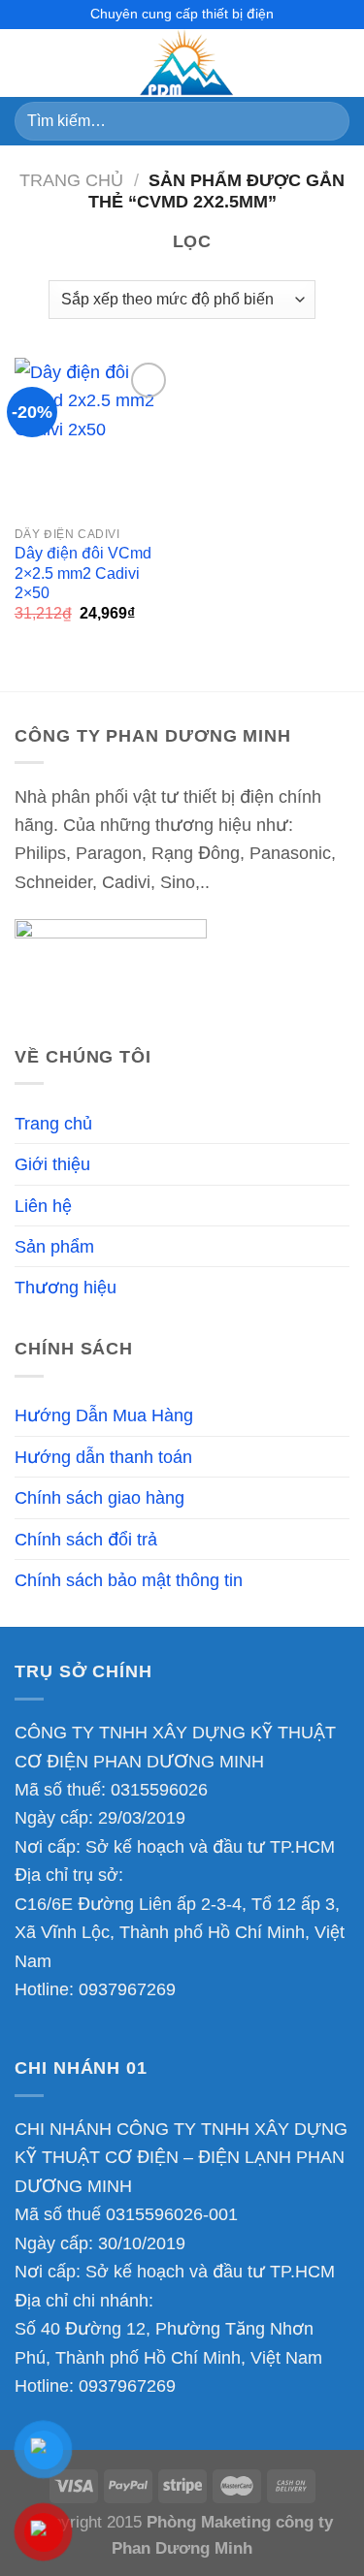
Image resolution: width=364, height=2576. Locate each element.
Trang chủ (71, 180)
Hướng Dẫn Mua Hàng (104, 1415)
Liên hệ (43, 1206)
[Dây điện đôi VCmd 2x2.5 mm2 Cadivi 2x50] (94, 437)
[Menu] (28, 63)
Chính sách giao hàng (99, 1497)
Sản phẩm (54, 1246)
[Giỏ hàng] (340, 63)
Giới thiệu (52, 1164)
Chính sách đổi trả (86, 1539)
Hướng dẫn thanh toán (103, 1457)
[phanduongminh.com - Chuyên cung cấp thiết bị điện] (182, 63)
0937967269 (127, 1989)
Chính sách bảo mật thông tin (129, 1580)
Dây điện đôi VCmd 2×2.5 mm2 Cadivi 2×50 (83, 573)
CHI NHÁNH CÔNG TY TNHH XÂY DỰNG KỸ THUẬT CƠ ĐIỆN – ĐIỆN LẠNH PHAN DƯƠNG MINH (181, 2157)
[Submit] (327, 121)
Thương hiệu (66, 1287)
